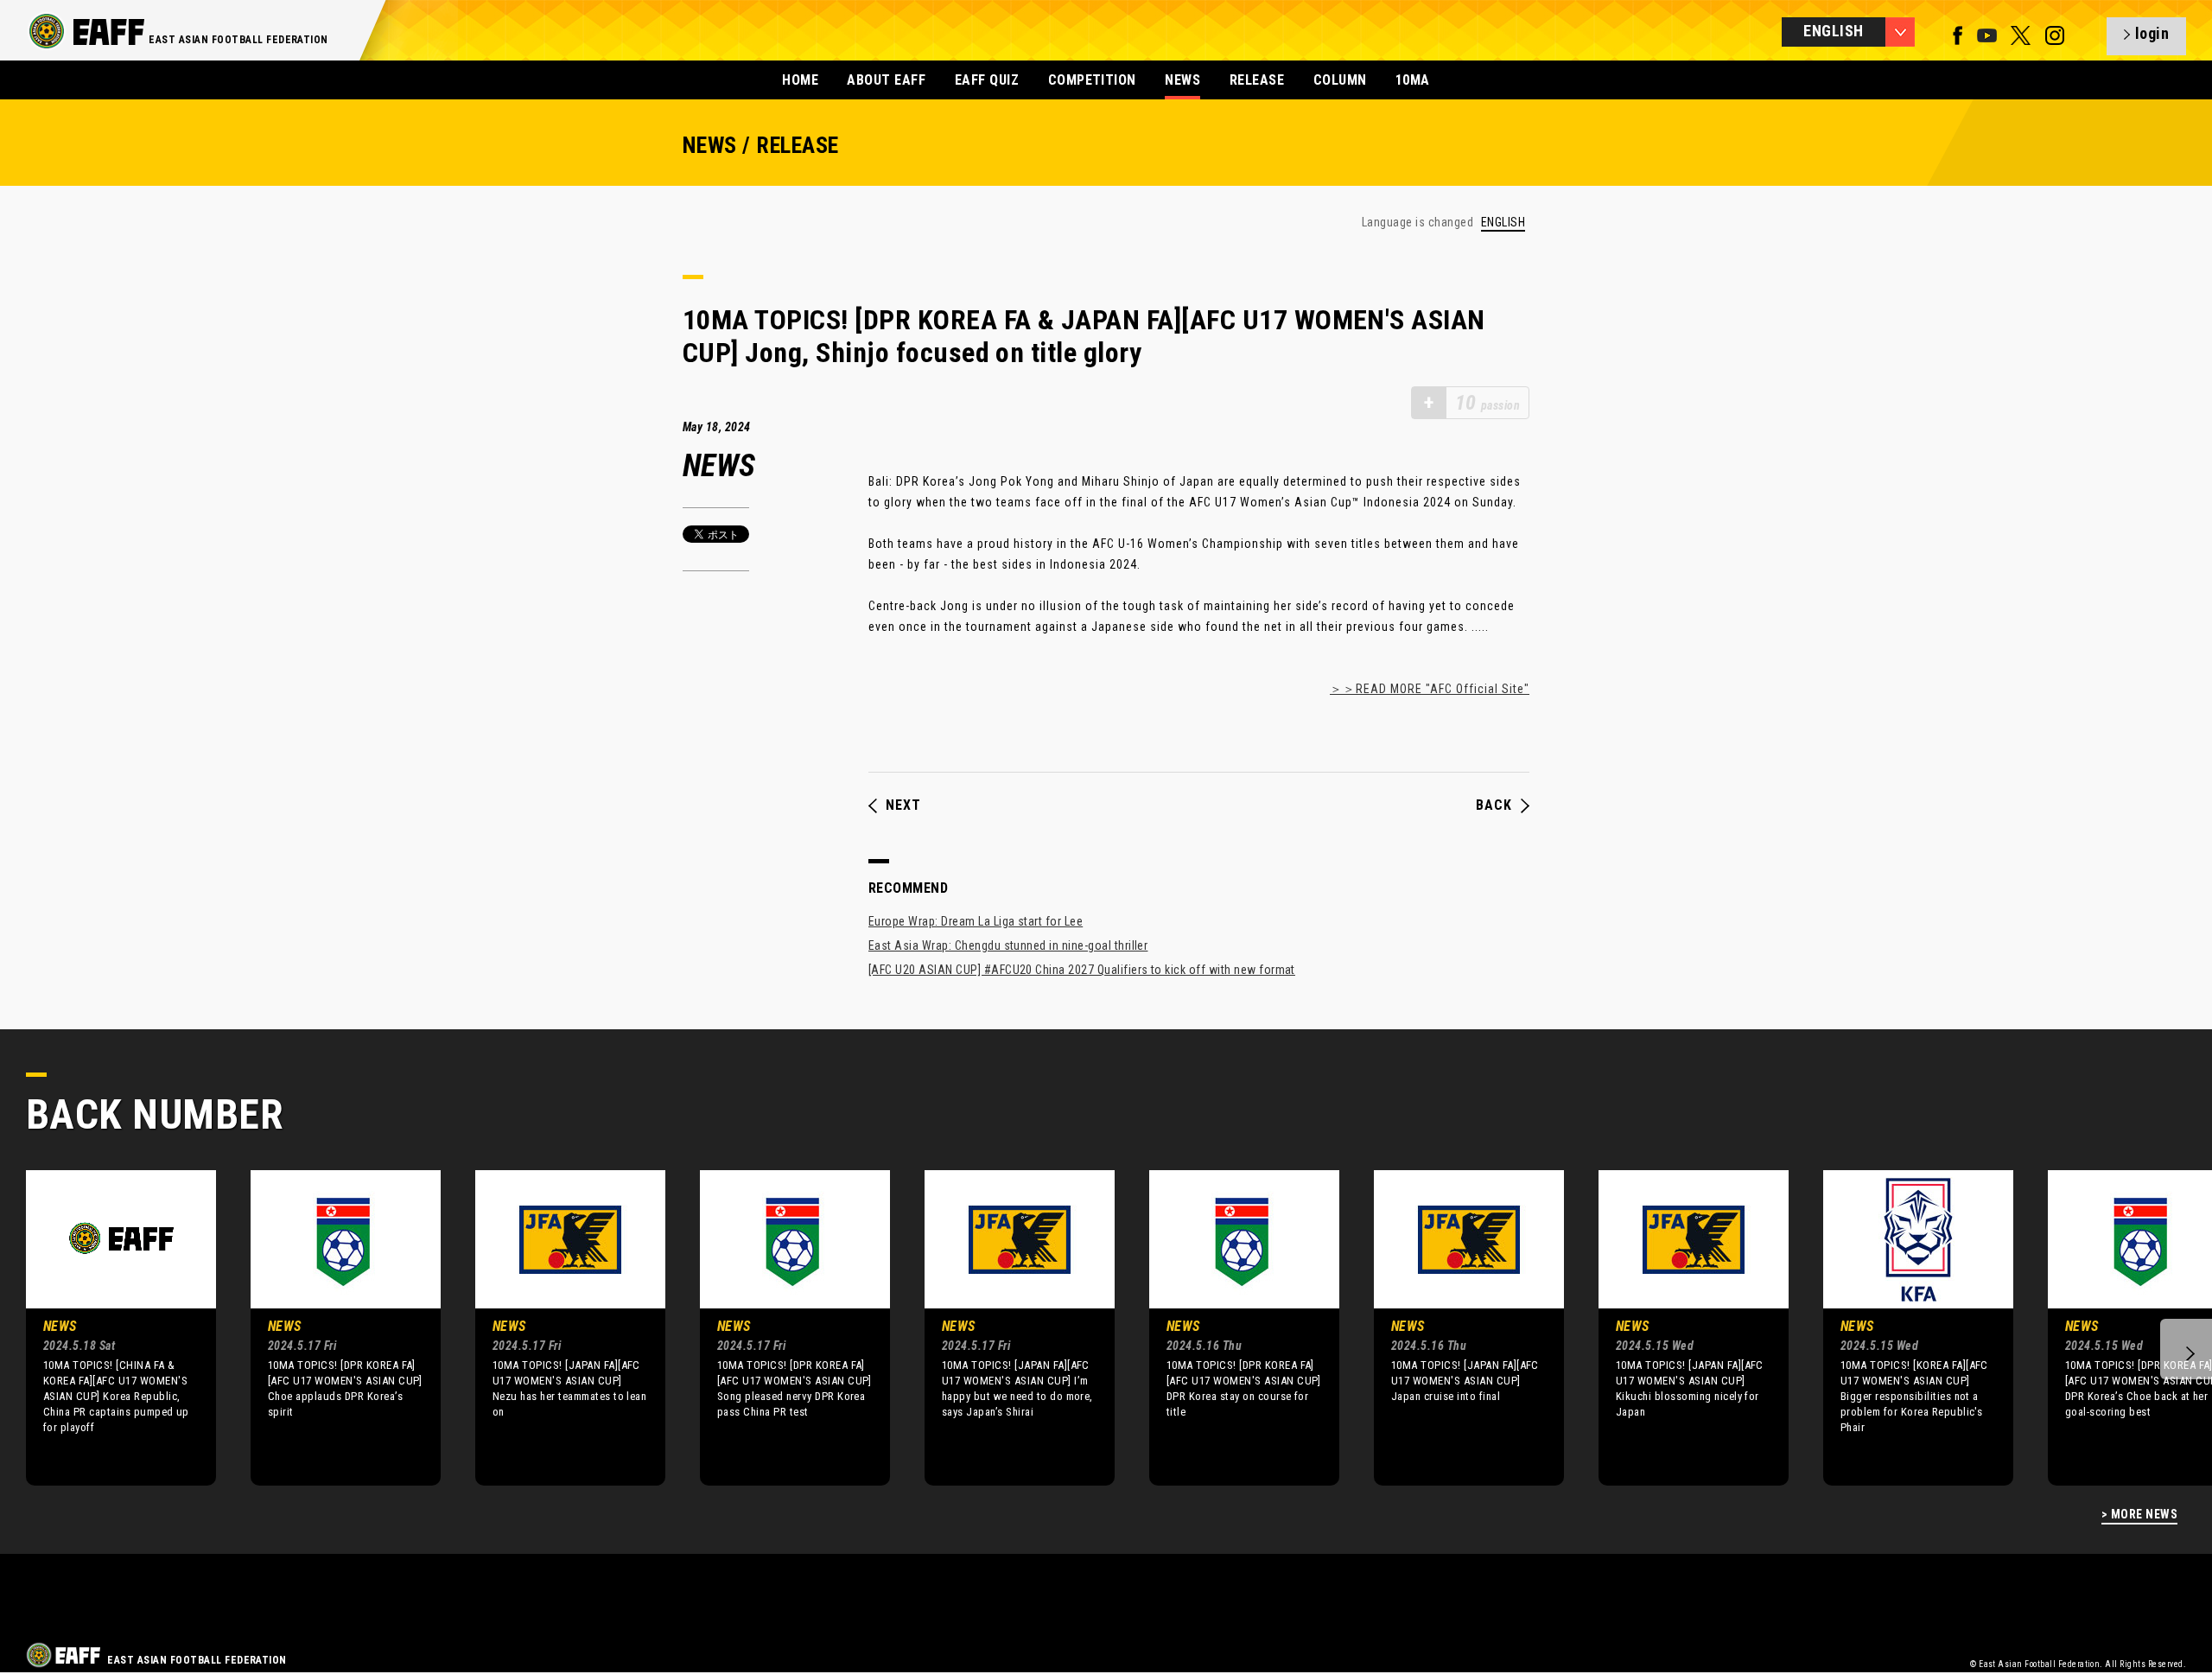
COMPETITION (1092, 80)
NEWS (1182, 80)
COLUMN (1340, 80)
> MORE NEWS (2139, 1515)
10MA (1413, 80)
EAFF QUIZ (987, 80)
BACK (1494, 805)
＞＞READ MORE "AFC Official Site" (1430, 689)
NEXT (903, 805)
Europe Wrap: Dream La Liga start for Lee (976, 921)
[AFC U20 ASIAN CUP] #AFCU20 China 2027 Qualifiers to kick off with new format (1082, 970)
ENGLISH (1503, 223)
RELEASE (1257, 80)
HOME (800, 80)
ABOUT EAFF (886, 80)
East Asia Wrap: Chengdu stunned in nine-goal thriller (1008, 945)
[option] (108, 1327)
